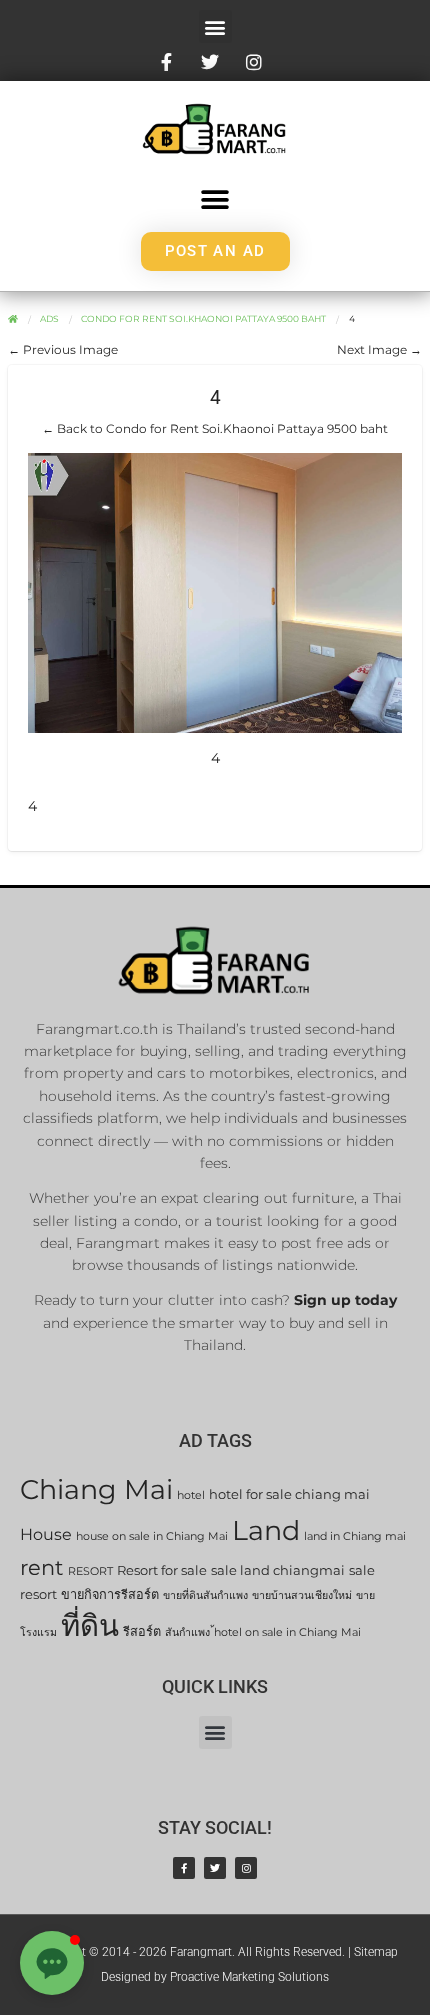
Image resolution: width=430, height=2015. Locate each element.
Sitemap (376, 1952)
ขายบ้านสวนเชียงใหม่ (302, 1595)
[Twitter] (215, 1868)
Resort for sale (162, 1570)
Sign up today (345, 1300)
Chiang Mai (96, 1489)
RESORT (90, 1571)
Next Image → (379, 349)
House (46, 1534)
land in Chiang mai (355, 1536)
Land (266, 1530)
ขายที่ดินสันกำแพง (205, 1595)
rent (42, 1567)
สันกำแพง (187, 1632)
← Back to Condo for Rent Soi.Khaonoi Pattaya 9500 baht (215, 428)
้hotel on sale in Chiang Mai (287, 1632)
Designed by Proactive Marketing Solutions (215, 1977)
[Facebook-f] (184, 1868)
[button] (215, 26)
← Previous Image (63, 349)
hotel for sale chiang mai (289, 1494)
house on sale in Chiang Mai (152, 1536)
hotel (191, 1495)
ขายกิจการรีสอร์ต (110, 1594)
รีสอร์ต (142, 1631)
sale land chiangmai (278, 1570)
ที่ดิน (90, 1625)
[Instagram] (246, 1868)
